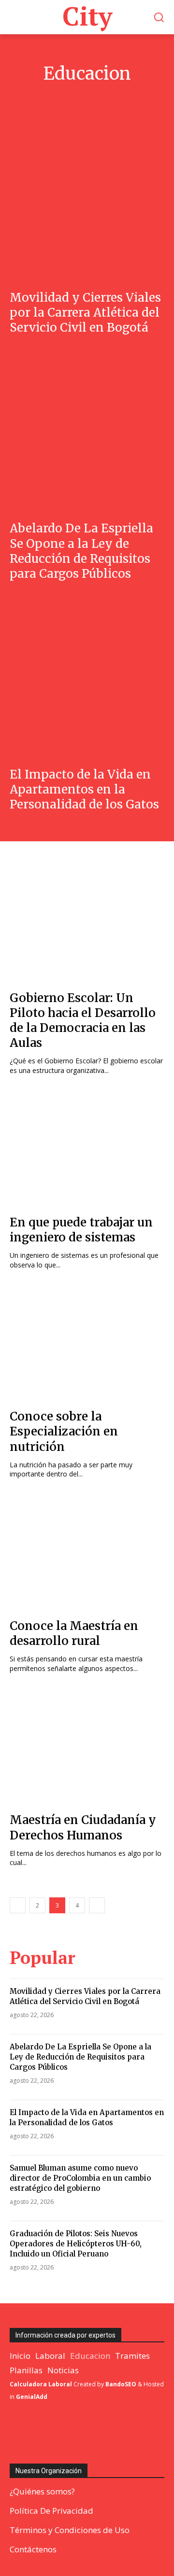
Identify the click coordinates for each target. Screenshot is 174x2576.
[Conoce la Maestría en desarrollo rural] (87, 1552)
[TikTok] (57, 2433)
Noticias (84, 98)
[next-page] (97, 1905)
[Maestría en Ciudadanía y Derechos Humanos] (87, 1746)
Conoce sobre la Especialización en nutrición (64, 1431)
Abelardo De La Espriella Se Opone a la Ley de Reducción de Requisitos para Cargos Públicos (81, 551)
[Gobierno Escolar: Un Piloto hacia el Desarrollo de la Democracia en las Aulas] (87, 924)
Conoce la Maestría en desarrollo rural (74, 1633)
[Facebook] (13, 2433)
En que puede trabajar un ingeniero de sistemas (81, 1230)
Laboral (50, 98)
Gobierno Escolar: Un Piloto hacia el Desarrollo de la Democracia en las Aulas (83, 1021)
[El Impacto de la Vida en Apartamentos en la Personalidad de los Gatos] (87, 678)
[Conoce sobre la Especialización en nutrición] (87, 1343)
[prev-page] (18, 1905)
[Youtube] (79, 2433)
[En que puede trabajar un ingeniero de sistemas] (87, 1149)
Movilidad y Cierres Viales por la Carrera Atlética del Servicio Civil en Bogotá (85, 313)
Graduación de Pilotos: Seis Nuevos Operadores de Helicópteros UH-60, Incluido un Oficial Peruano (76, 2244)
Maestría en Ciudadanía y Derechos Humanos (83, 1827)
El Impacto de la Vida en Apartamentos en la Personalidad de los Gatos (84, 789)
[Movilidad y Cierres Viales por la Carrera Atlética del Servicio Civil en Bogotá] (87, 201)
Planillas (119, 98)
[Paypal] (35, 2433)
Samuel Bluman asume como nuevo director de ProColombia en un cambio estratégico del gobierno (80, 2178)
